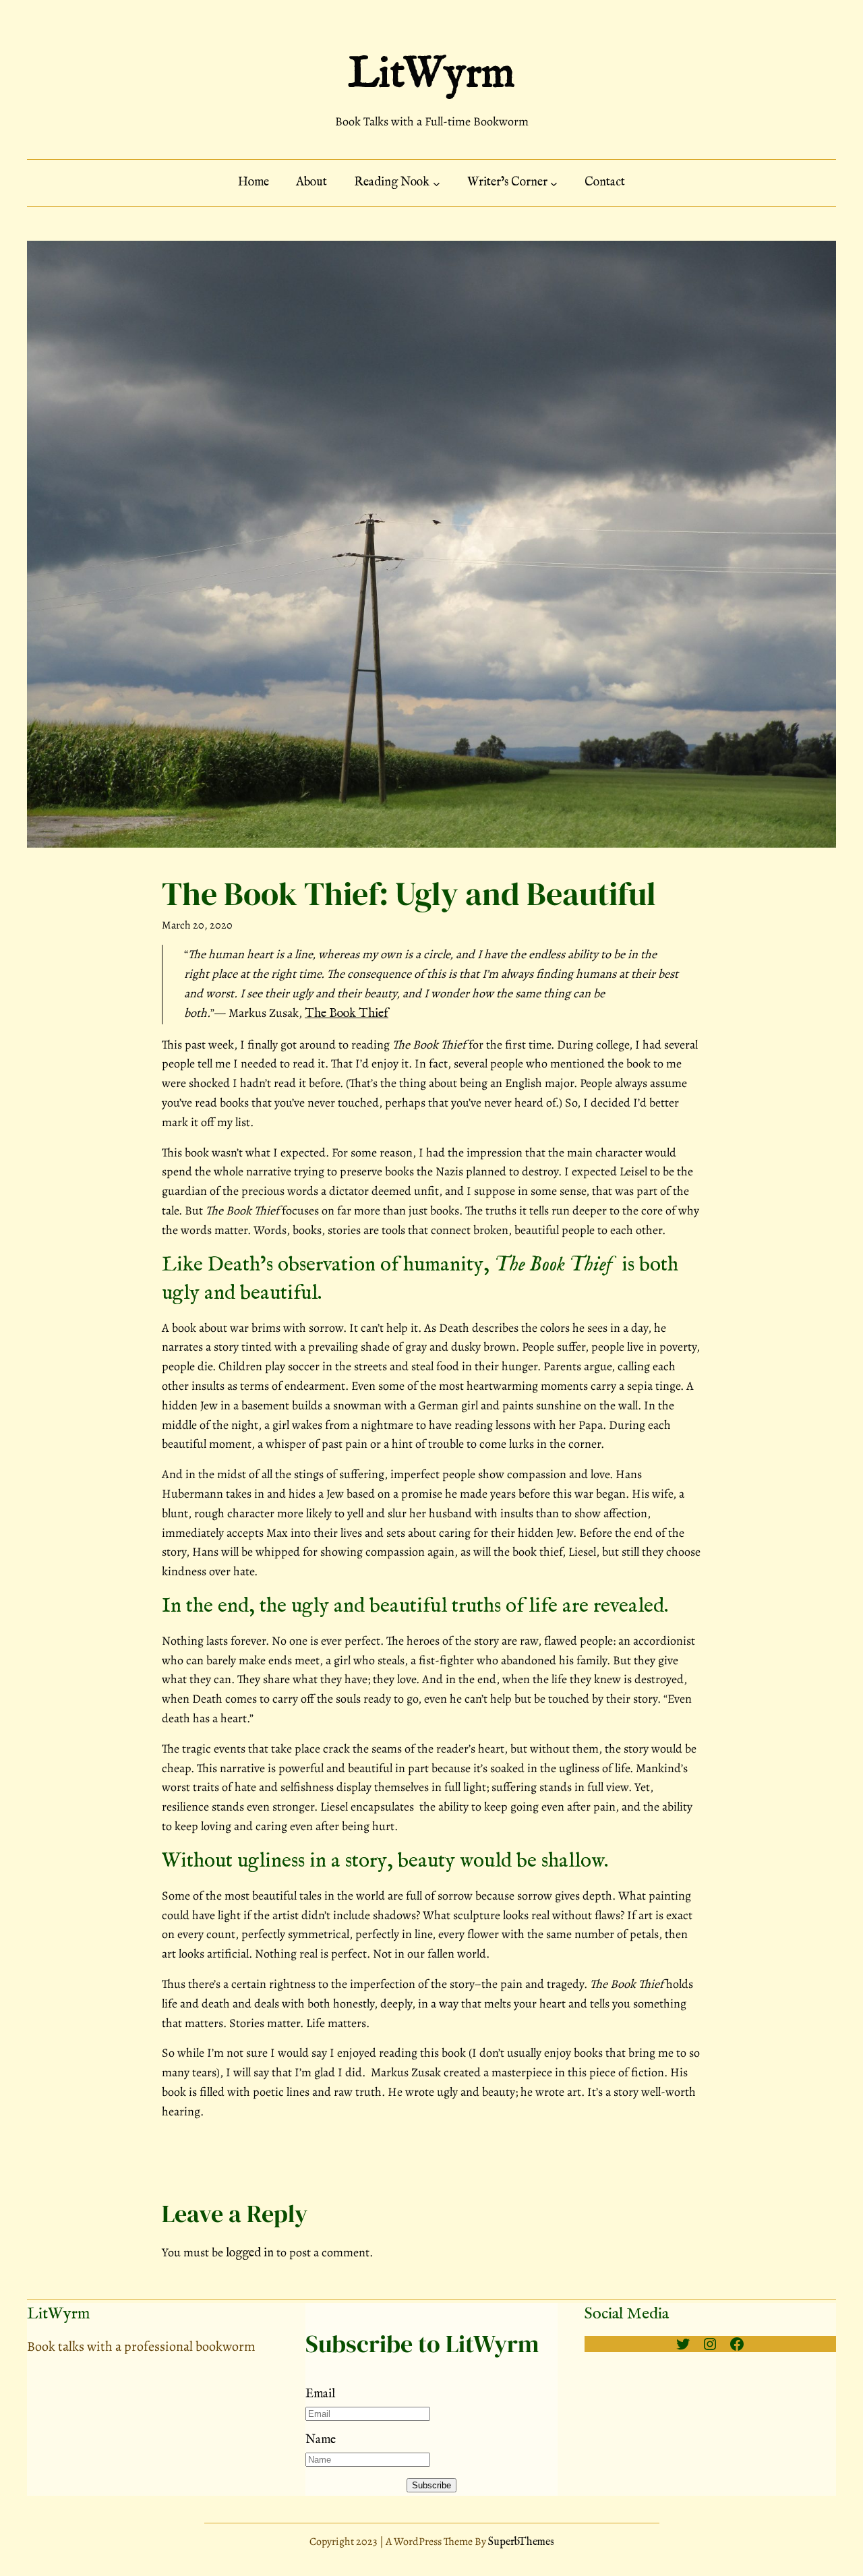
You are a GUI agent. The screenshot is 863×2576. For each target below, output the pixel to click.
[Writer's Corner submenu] (554, 183)
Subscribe (431, 2485)
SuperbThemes (521, 2542)
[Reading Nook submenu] (437, 183)
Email (320, 2394)
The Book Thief (347, 1014)
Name (321, 2440)
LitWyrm (431, 75)
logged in (250, 2253)
